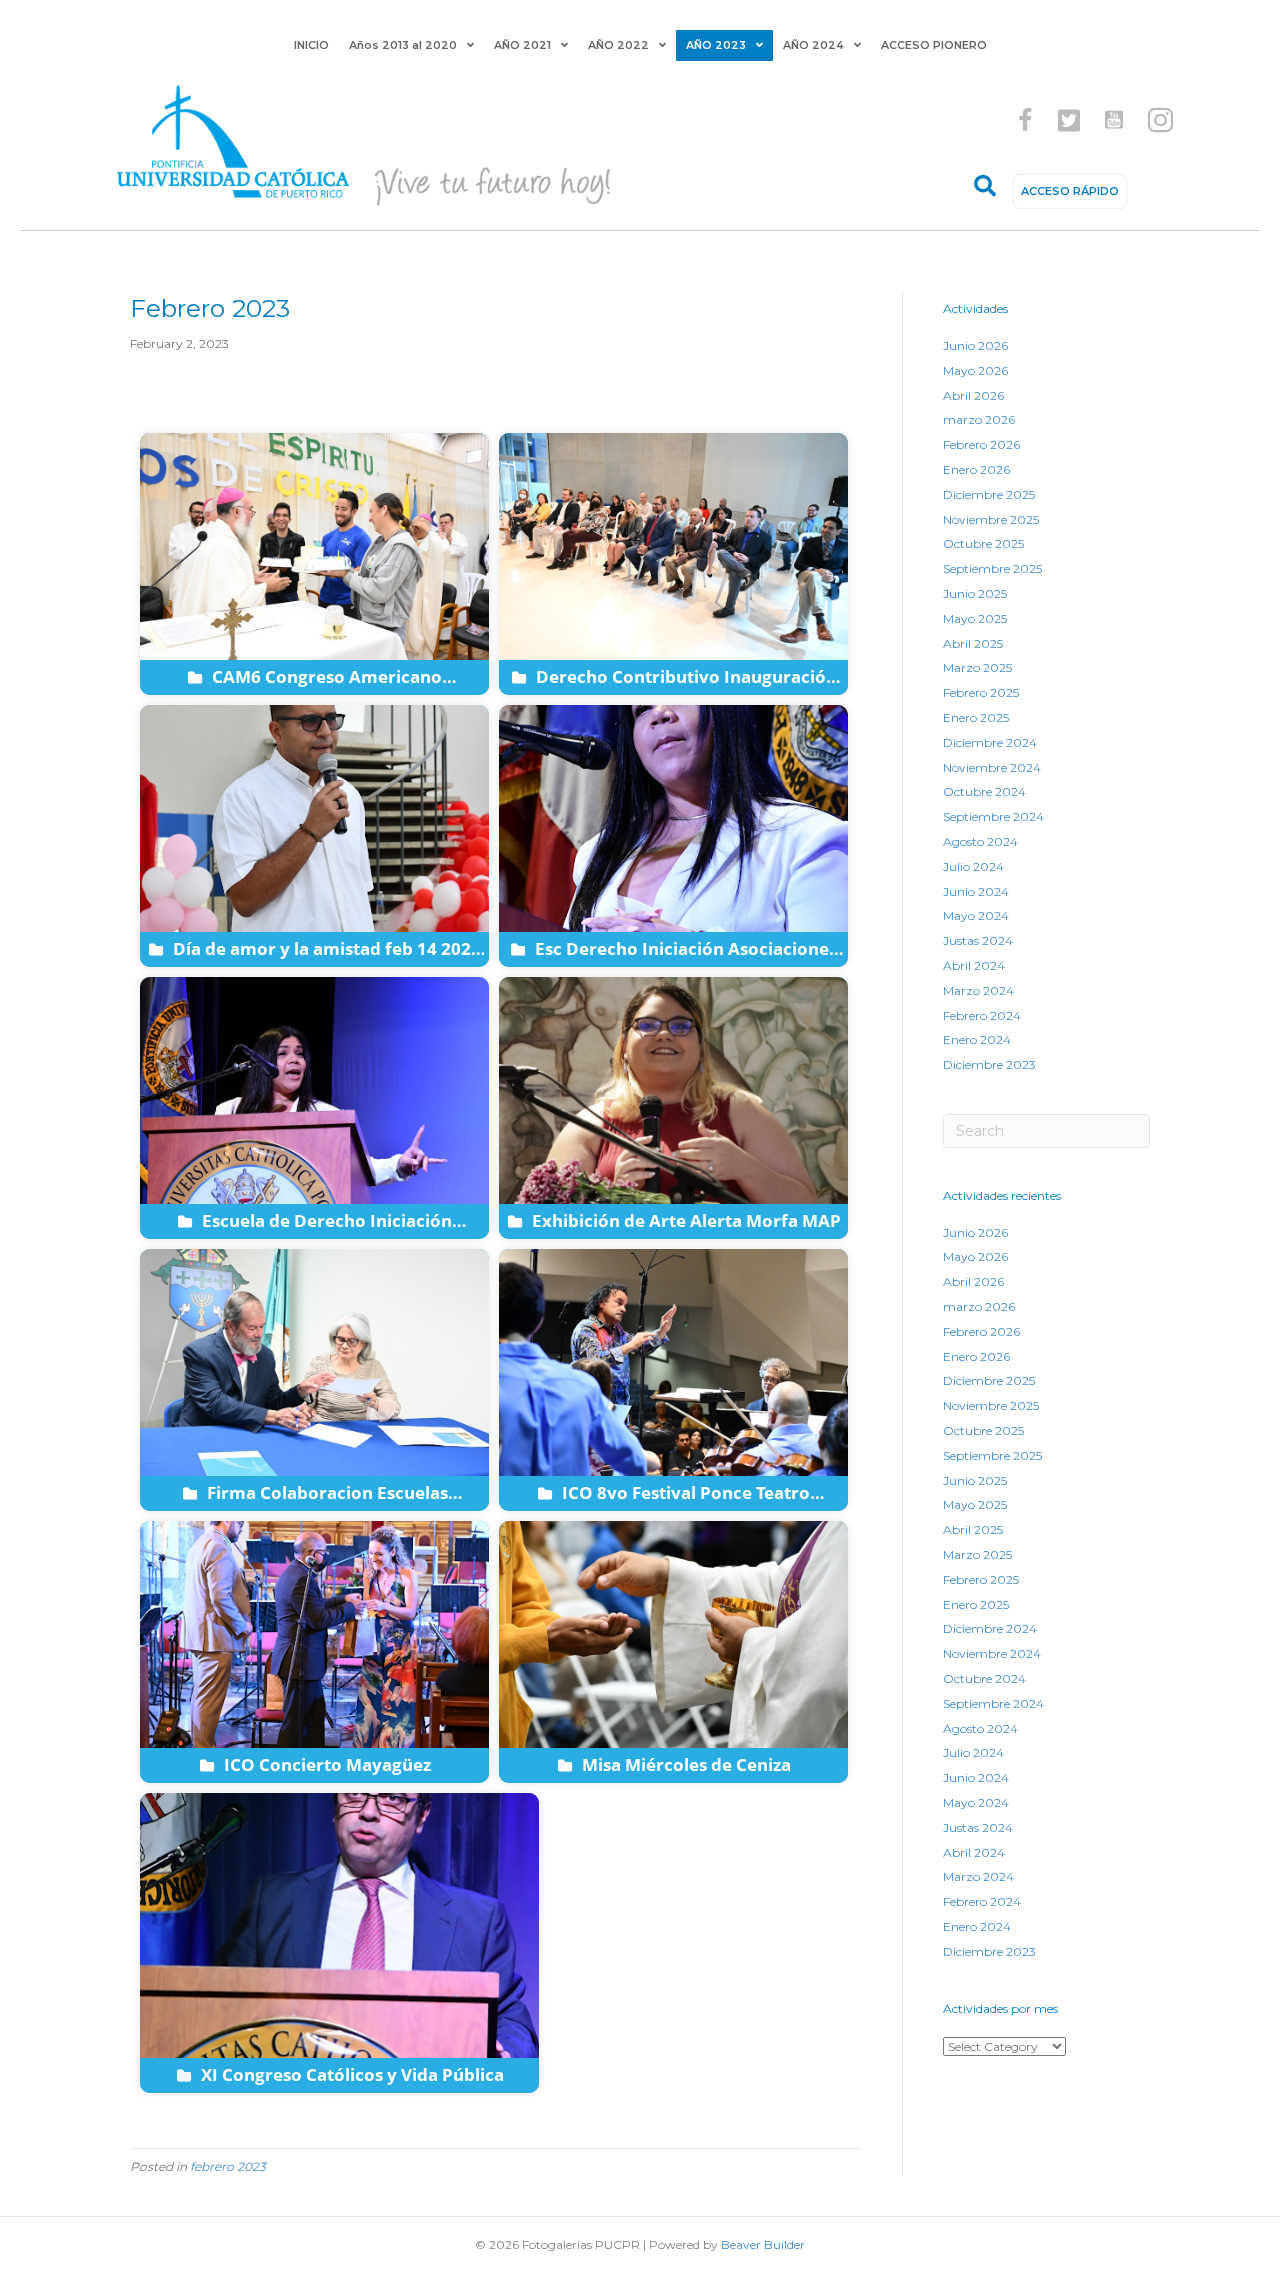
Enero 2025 (976, 717)
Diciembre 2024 (990, 742)
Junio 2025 (975, 593)
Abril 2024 (974, 965)
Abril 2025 (973, 643)
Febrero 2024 (982, 1015)
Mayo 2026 (975, 370)
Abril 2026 (973, 395)
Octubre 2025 (983, 543)
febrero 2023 (228, 2166)
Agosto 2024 (980, 841)
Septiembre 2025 (992, 568)
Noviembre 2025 (991, 519)
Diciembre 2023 (989, 1064)
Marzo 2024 (978, 990)
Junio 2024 (976, 891)
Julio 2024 (973, 866)
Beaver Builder (763, 2244)
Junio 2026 (975, 345)
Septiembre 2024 (993, 816)
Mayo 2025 (975, 618)
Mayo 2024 (976, 915)
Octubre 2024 (984, 791)
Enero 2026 (976, 469)
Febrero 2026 (981, 444)
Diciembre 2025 (989, 494)
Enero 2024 (977, 1039)
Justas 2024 (978, 940)
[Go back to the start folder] (160, 398)
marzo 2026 (979, 419)
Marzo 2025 (977, 667)
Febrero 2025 (981, 692)
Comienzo (230, 397)
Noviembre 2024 (992, 767)
